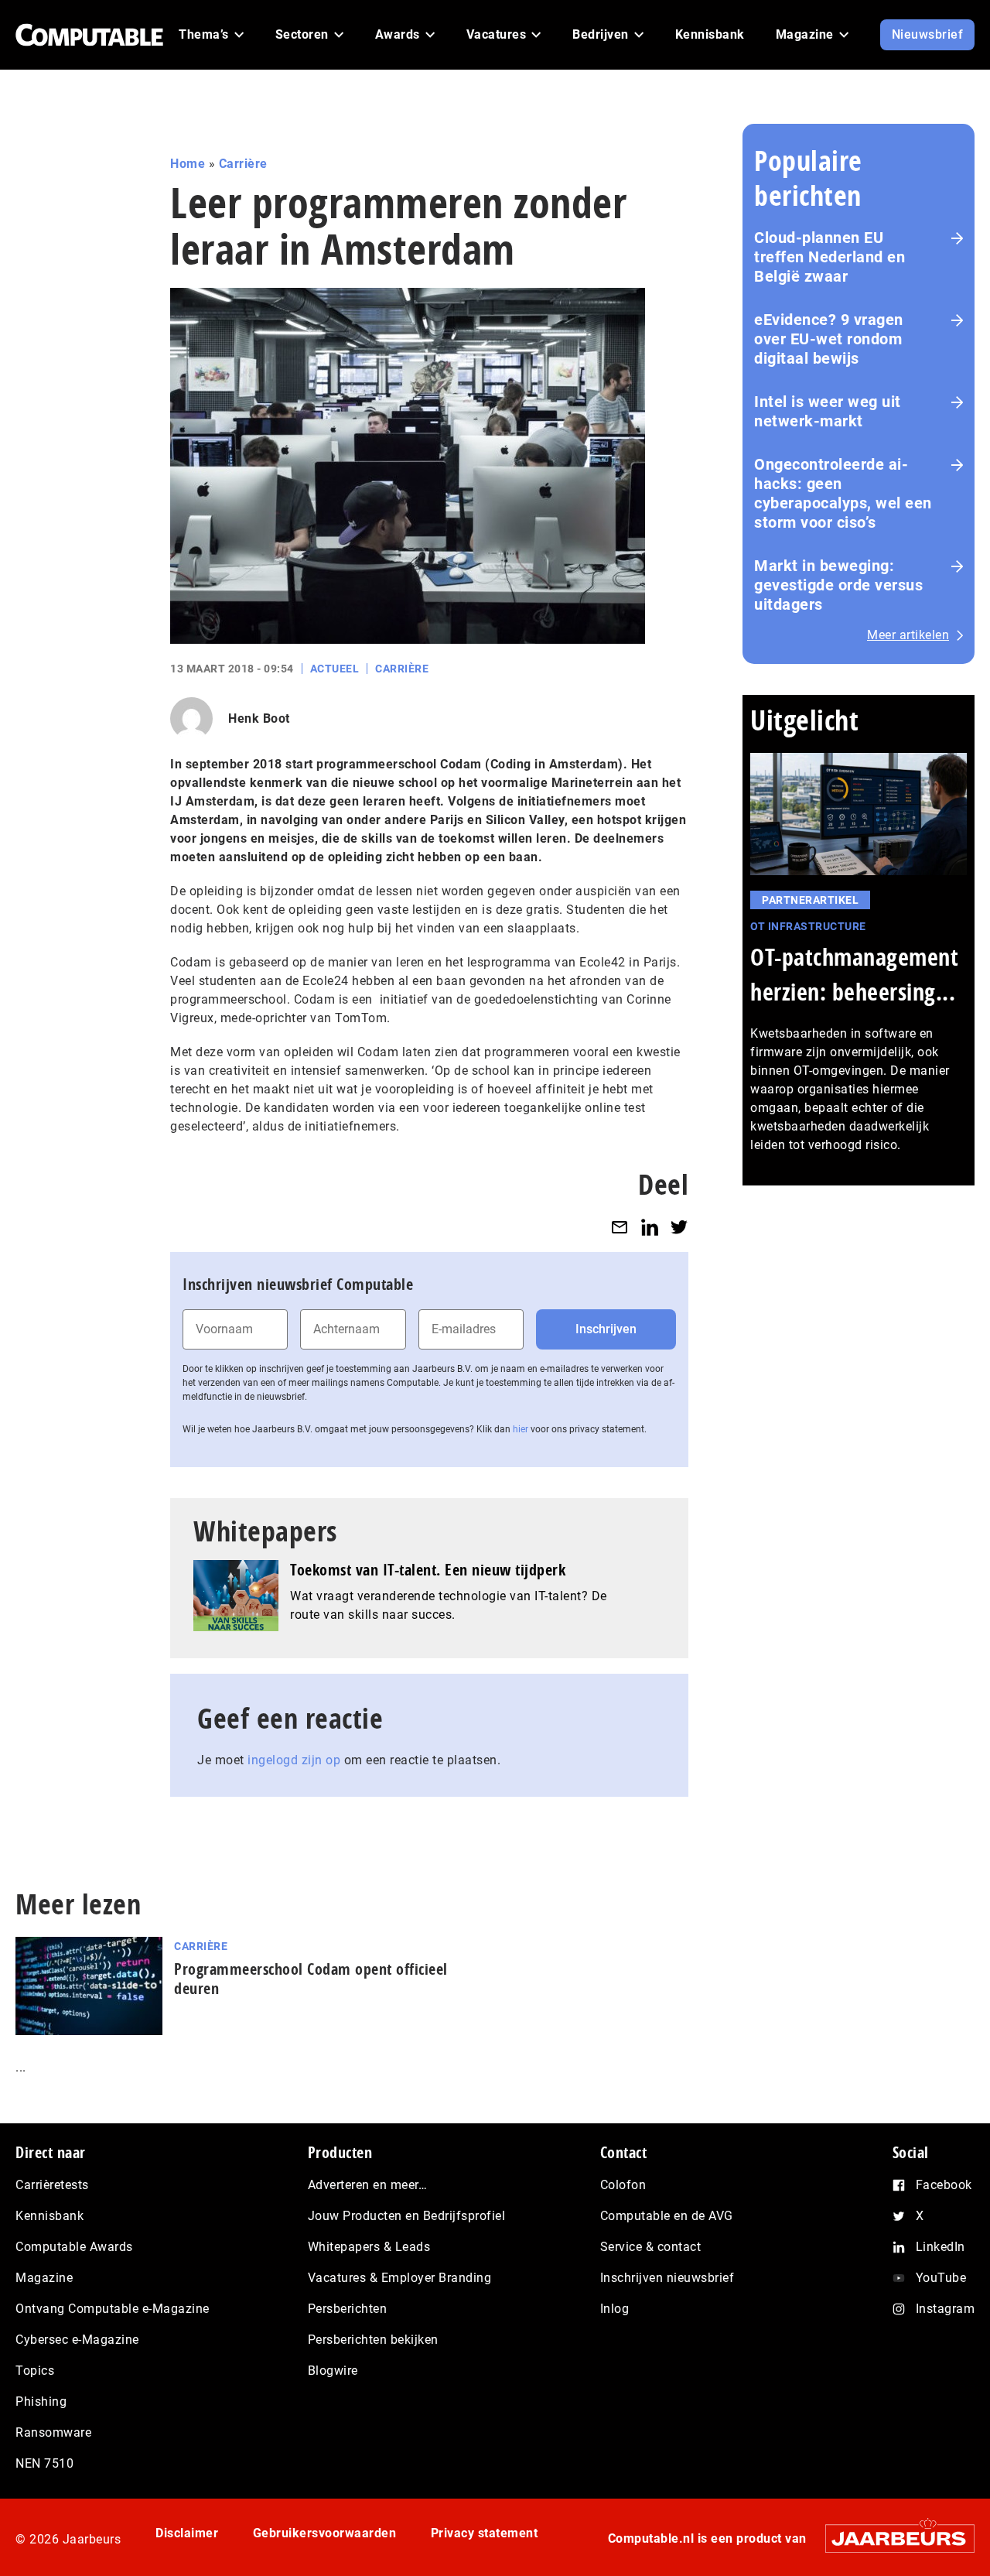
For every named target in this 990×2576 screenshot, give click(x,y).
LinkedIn (940, 2247)
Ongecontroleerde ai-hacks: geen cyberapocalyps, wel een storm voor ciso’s (843, 493)
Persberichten (348, 2309)
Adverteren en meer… (368, 2185)
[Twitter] (679, 1227)
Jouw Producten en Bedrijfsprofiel (407, 2216)
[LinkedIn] (650, 1227)
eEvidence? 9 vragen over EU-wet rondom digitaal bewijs (829, 339)
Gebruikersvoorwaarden (325, 2533)
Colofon (623, 2185)
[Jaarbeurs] (892, 2538)
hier (521, 1429)
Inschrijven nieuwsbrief (667, 2278)
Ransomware (53, 2432)
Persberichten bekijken (373, 2340)
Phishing (41, 2402)
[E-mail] (620, 1227)
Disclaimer (187, 2533)
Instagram (946, 2309)
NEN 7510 (44, 2463)
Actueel (335, 669)
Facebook (944, 2185)
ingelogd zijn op (294, 1760)
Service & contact (651, 2247)
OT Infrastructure (808, 926)
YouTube (941, 2278)
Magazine (44, 2278)
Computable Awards (74, 2247)
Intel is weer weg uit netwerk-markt (828, 411)
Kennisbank (49, 2216)
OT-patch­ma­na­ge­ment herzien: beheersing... (854, 974)
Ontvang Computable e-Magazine (113, 2309)
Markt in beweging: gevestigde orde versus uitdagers (838, 585)
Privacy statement (485, 2533)
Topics (35, 2371)
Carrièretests (52, 2185)
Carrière (243, 164)
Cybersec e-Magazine (77, 2340)
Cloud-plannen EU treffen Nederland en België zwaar (830, 257)
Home (188, 164)
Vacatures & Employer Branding (400, 2278)
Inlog (615, 2309)
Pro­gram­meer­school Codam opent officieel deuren (311, 1979)
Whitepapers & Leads (369, 2247)
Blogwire (333, 2371)
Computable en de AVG (667, 2216)
